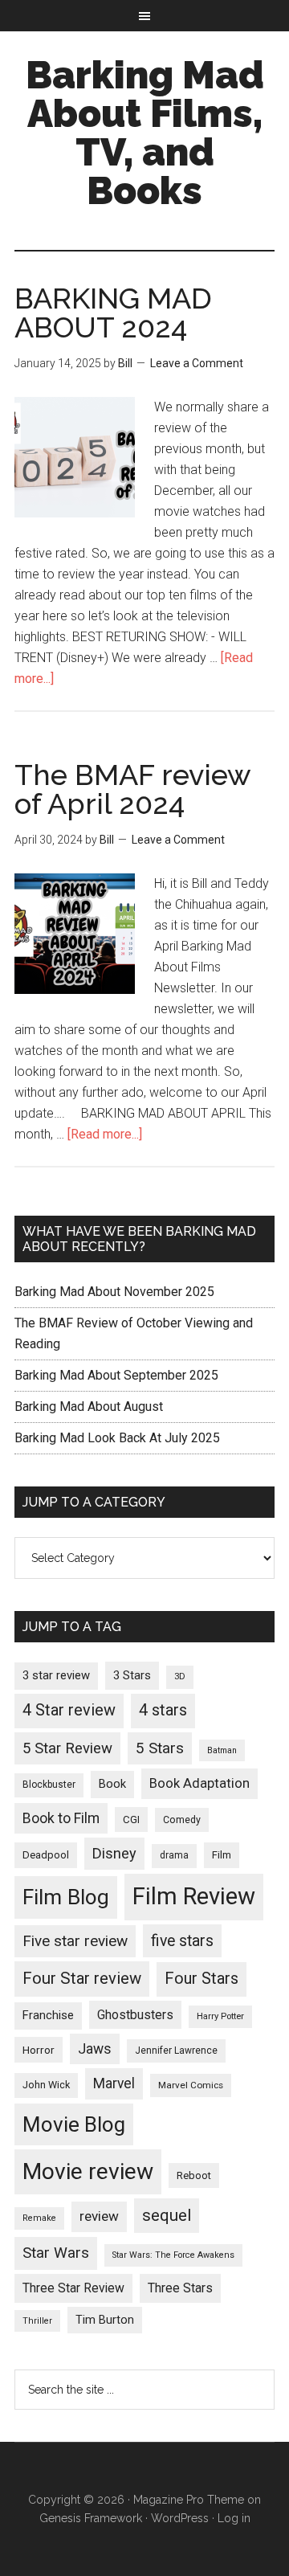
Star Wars (56, 2253)
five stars (182, 1941)
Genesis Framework (91, 2518)
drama (174, 1855)
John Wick (46, 2085)
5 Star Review (67, 1748)
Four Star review (82, 1978)
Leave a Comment (197, 363)
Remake (39, 2218)
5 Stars (160, 1748)
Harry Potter (220, 2016)
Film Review (194, 1896)
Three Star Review (73, 2288)
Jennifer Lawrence (176, 2051)
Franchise (48, 2015)
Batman (222, 1750)
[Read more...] (105, 1134)
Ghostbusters (135, 2015)
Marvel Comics (191, 2085)
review (99, 2216)
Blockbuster (49, 1785)
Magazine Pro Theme (189, 2500)
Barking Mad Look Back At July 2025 (117, 1438)
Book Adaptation (199, 1783)
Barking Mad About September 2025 (116, 1375)
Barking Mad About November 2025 (114, 1292)
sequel (167, 2215)
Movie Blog (74, 2124)
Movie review (88, 2171)
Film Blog (66, 1897)
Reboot (194, 2175)
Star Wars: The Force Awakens (173, 2255)
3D (180, 1676)
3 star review (56, 1675)
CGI (131, 1820)
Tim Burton (105, 2320)
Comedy (182, 1820)
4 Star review (69, 1710)
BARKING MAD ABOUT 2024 (113, 313)
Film (222, 1855)
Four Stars (201, 1979)
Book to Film (61, 1818)
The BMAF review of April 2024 (132, 789)
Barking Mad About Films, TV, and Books (145, 133)
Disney (114, 1853)
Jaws (95, 2049)
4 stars (163, 1710)
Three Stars (180, 2288)
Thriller (37, 2321)
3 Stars (132, 1675)
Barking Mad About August (89, 1407)
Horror (39, 2050)
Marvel (114, 2083)
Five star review (75, 1941)
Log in (234, 2518)
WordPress (180, 2518)
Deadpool (46, 1855)
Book (112, 1784)
